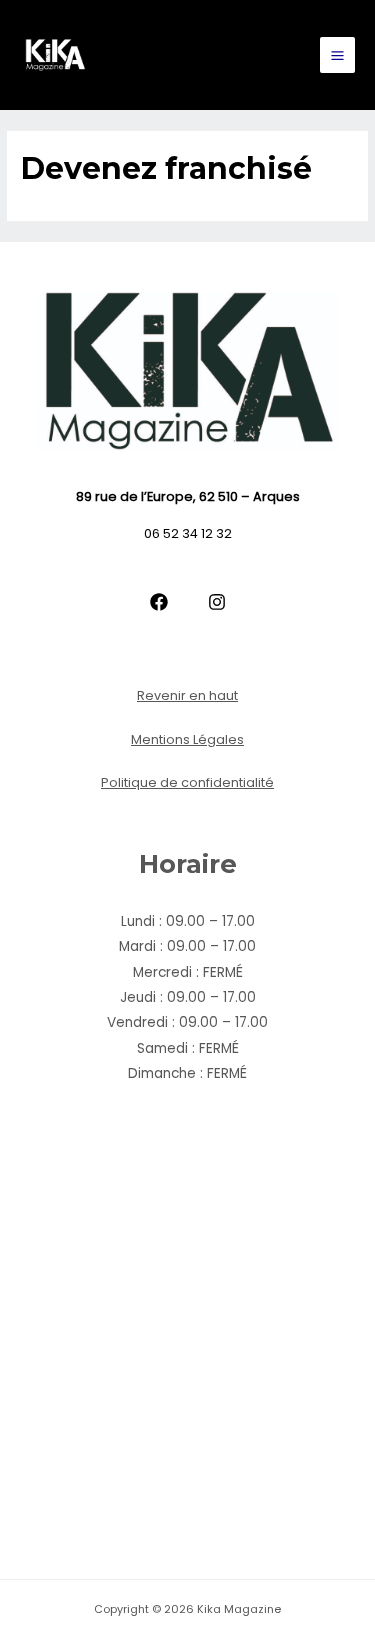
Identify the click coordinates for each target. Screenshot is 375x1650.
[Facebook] (159, 602)
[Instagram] (217, 602)
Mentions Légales (187, 739)
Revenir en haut (187, 695)
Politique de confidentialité (187, 782)
